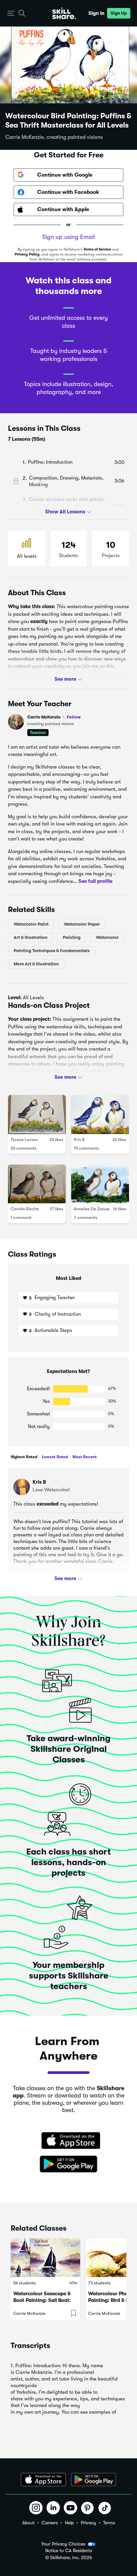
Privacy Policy (27, 254)
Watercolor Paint (31, 924)
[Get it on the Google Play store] (68, 2164)
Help (69, 2523)
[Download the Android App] (94, 2480)
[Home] (64, 13)
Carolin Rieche (25, 1209)
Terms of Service (97, 249)
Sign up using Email (68, 237)
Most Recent (84, 1457)
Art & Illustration (31, 937)
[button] (11, 13)
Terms (109, 2523)
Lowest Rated (54, 1457)
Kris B (79, 1140)
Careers (50, 2523)
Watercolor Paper (82, 924)
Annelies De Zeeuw (92, 1209)
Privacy (88, 2523)
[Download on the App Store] (68, 2141)
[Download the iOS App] (43, 2480)
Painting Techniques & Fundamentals (52, 951)
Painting (72, 937)
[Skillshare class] (45, 2258)
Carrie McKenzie (54, 717)
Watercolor (107, 937)
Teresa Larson (24, 1140)
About (28, 2523)
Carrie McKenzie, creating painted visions (54, 137)
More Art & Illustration (36, 964)
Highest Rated (24, 1457)
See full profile (95, 881)
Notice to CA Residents (69, 2551)
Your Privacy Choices (63, 2544)
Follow (74, 717)
